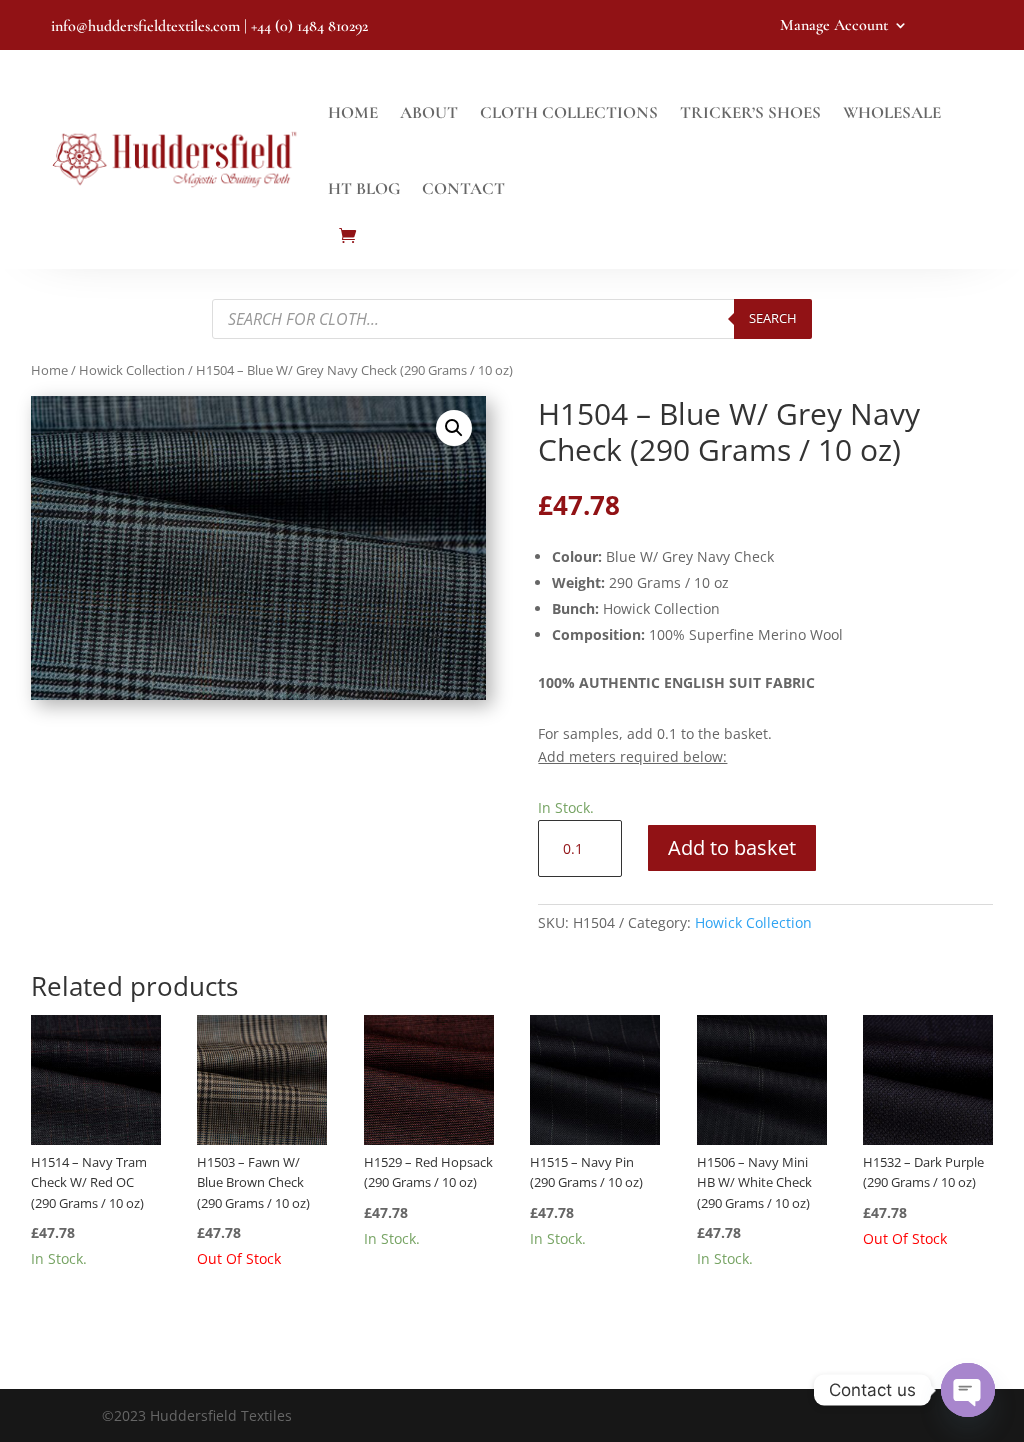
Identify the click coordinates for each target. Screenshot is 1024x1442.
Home (353, 112)
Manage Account (834, 26)
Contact (463, 188)
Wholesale (892, 112)
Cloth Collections (569, 112)
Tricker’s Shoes (750, 112)
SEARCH (773, 318)
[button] (454, 428)
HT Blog (364, 188)
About (429, 112)
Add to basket (732, 847)
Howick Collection (132, 370)
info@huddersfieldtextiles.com (145, 26)
